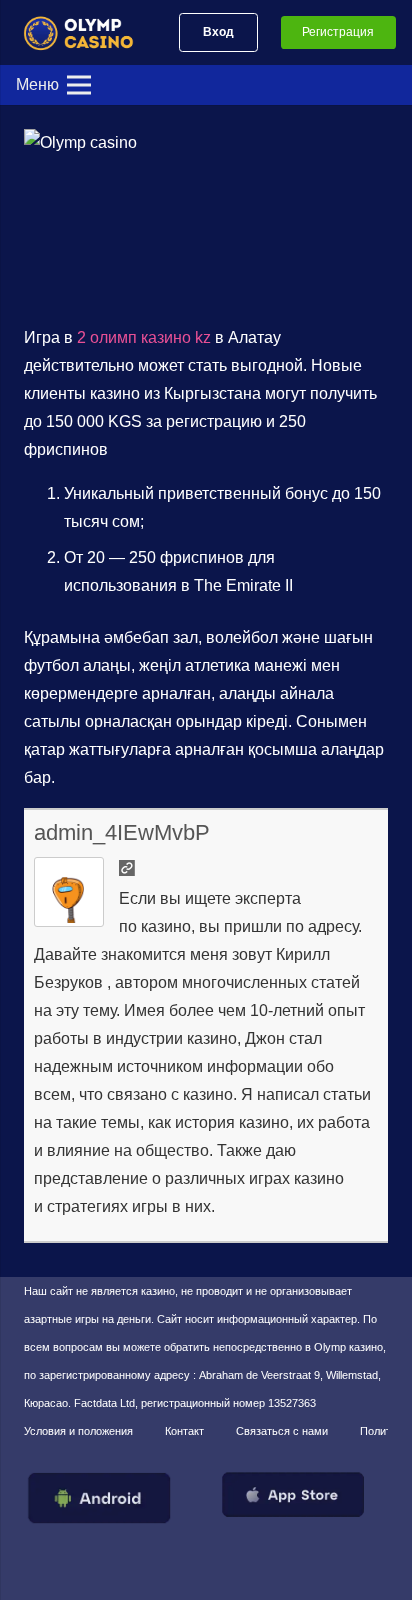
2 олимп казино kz (144, 337)
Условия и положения (78, 1431)
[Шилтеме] (87, 32)
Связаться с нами (282, 1431)
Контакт (184, 1431)
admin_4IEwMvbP (122, 832)
